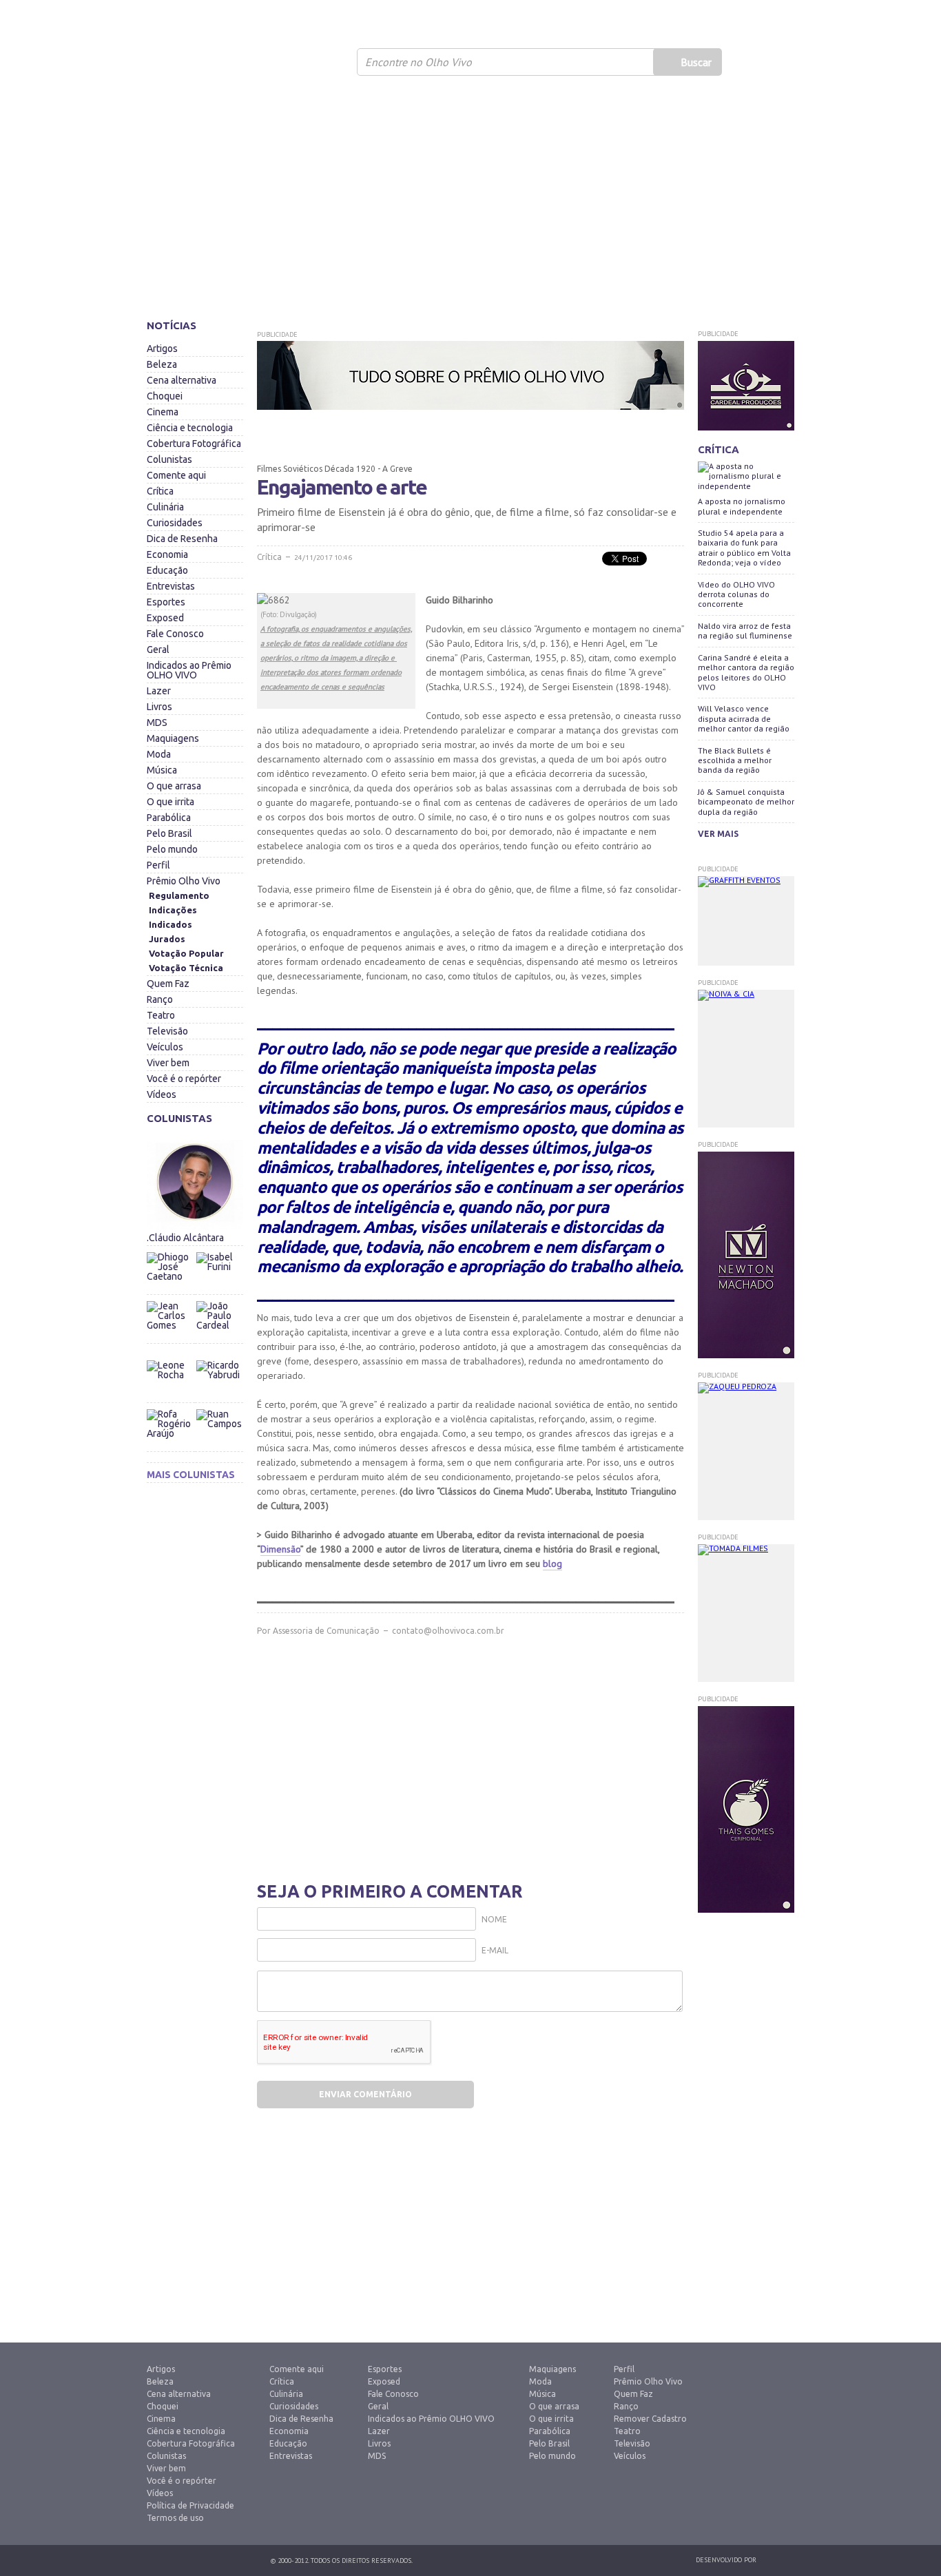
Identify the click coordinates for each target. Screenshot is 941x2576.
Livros (159, 707)
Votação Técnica (186, 968)
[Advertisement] (470, 203)
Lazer (159, 691)
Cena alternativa (182, 380)
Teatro (161, 1015)
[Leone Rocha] (171, 1384)
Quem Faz (168, 984)
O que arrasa (174, 786)
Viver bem (168, 1063)
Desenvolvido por (726, 2560)
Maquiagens (173, 738)
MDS (157, 723)
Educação (167, 570)
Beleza (162, 364)
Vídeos (162, 1094)
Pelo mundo (172, 849)
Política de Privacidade (190, 2505)
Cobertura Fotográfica (194, 444)
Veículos (165, 1047)
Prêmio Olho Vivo (184, 881)
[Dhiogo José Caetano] (171, 1276)
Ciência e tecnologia (190, 428)
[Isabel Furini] (219, 1249)
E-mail (495, 1950)
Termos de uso (175, 2518)
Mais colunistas (191, 1475)
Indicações (173, 910)
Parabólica (169, 818)
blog (552, 1564)
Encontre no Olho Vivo (418, 62)
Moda (159, 754)
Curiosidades (175, 523)
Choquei (165, 396)
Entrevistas (171, 586)
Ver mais (718, 834)
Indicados (170, 924)
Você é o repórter (184, 1079)
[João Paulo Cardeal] (219, 1298)
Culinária (165, 507)
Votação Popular (186, 953)
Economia (167, 554)
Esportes (166, 602)
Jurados (167, 939)
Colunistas (169, 459)
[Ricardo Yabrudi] (219, 1357)
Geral (158, 650)
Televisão (167, 1031)
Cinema (163, 412)
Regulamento (179, 895)
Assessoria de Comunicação (326, 1631)
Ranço (160, 999)
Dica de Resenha (182, 539)
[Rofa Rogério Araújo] (171, 1433)
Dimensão (280, 1549)
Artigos (162, 349)
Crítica (160, 491)
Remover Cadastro (650, 2419)
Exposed (165, 618)
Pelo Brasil (169, 833)
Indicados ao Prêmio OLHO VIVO (189, 670)
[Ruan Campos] (219, 1406)
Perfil (158, 865)
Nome (494, 1919)
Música (162, 770)
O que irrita (170, 802)
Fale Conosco (175, 634)
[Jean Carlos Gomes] (171, 1325)
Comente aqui (176, 475)
